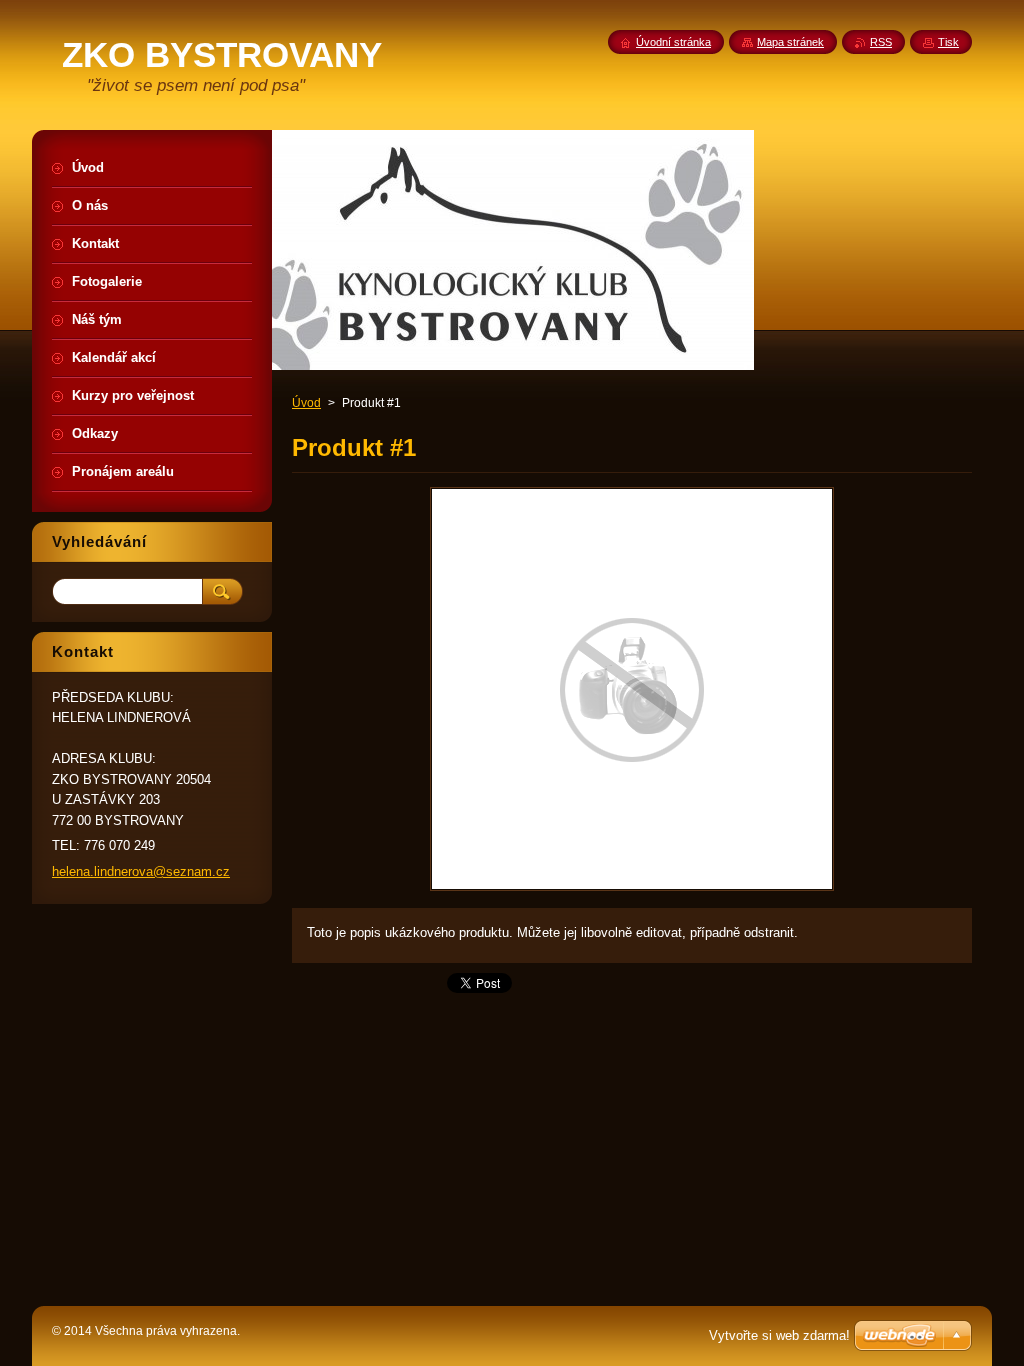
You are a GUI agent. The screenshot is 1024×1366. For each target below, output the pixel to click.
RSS (881, 42)
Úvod (306, 403)
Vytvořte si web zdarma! (779, 1335)
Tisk (948, 42)
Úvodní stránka (673, 42)
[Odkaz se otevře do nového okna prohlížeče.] (632, 890)
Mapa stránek (790, 42)
